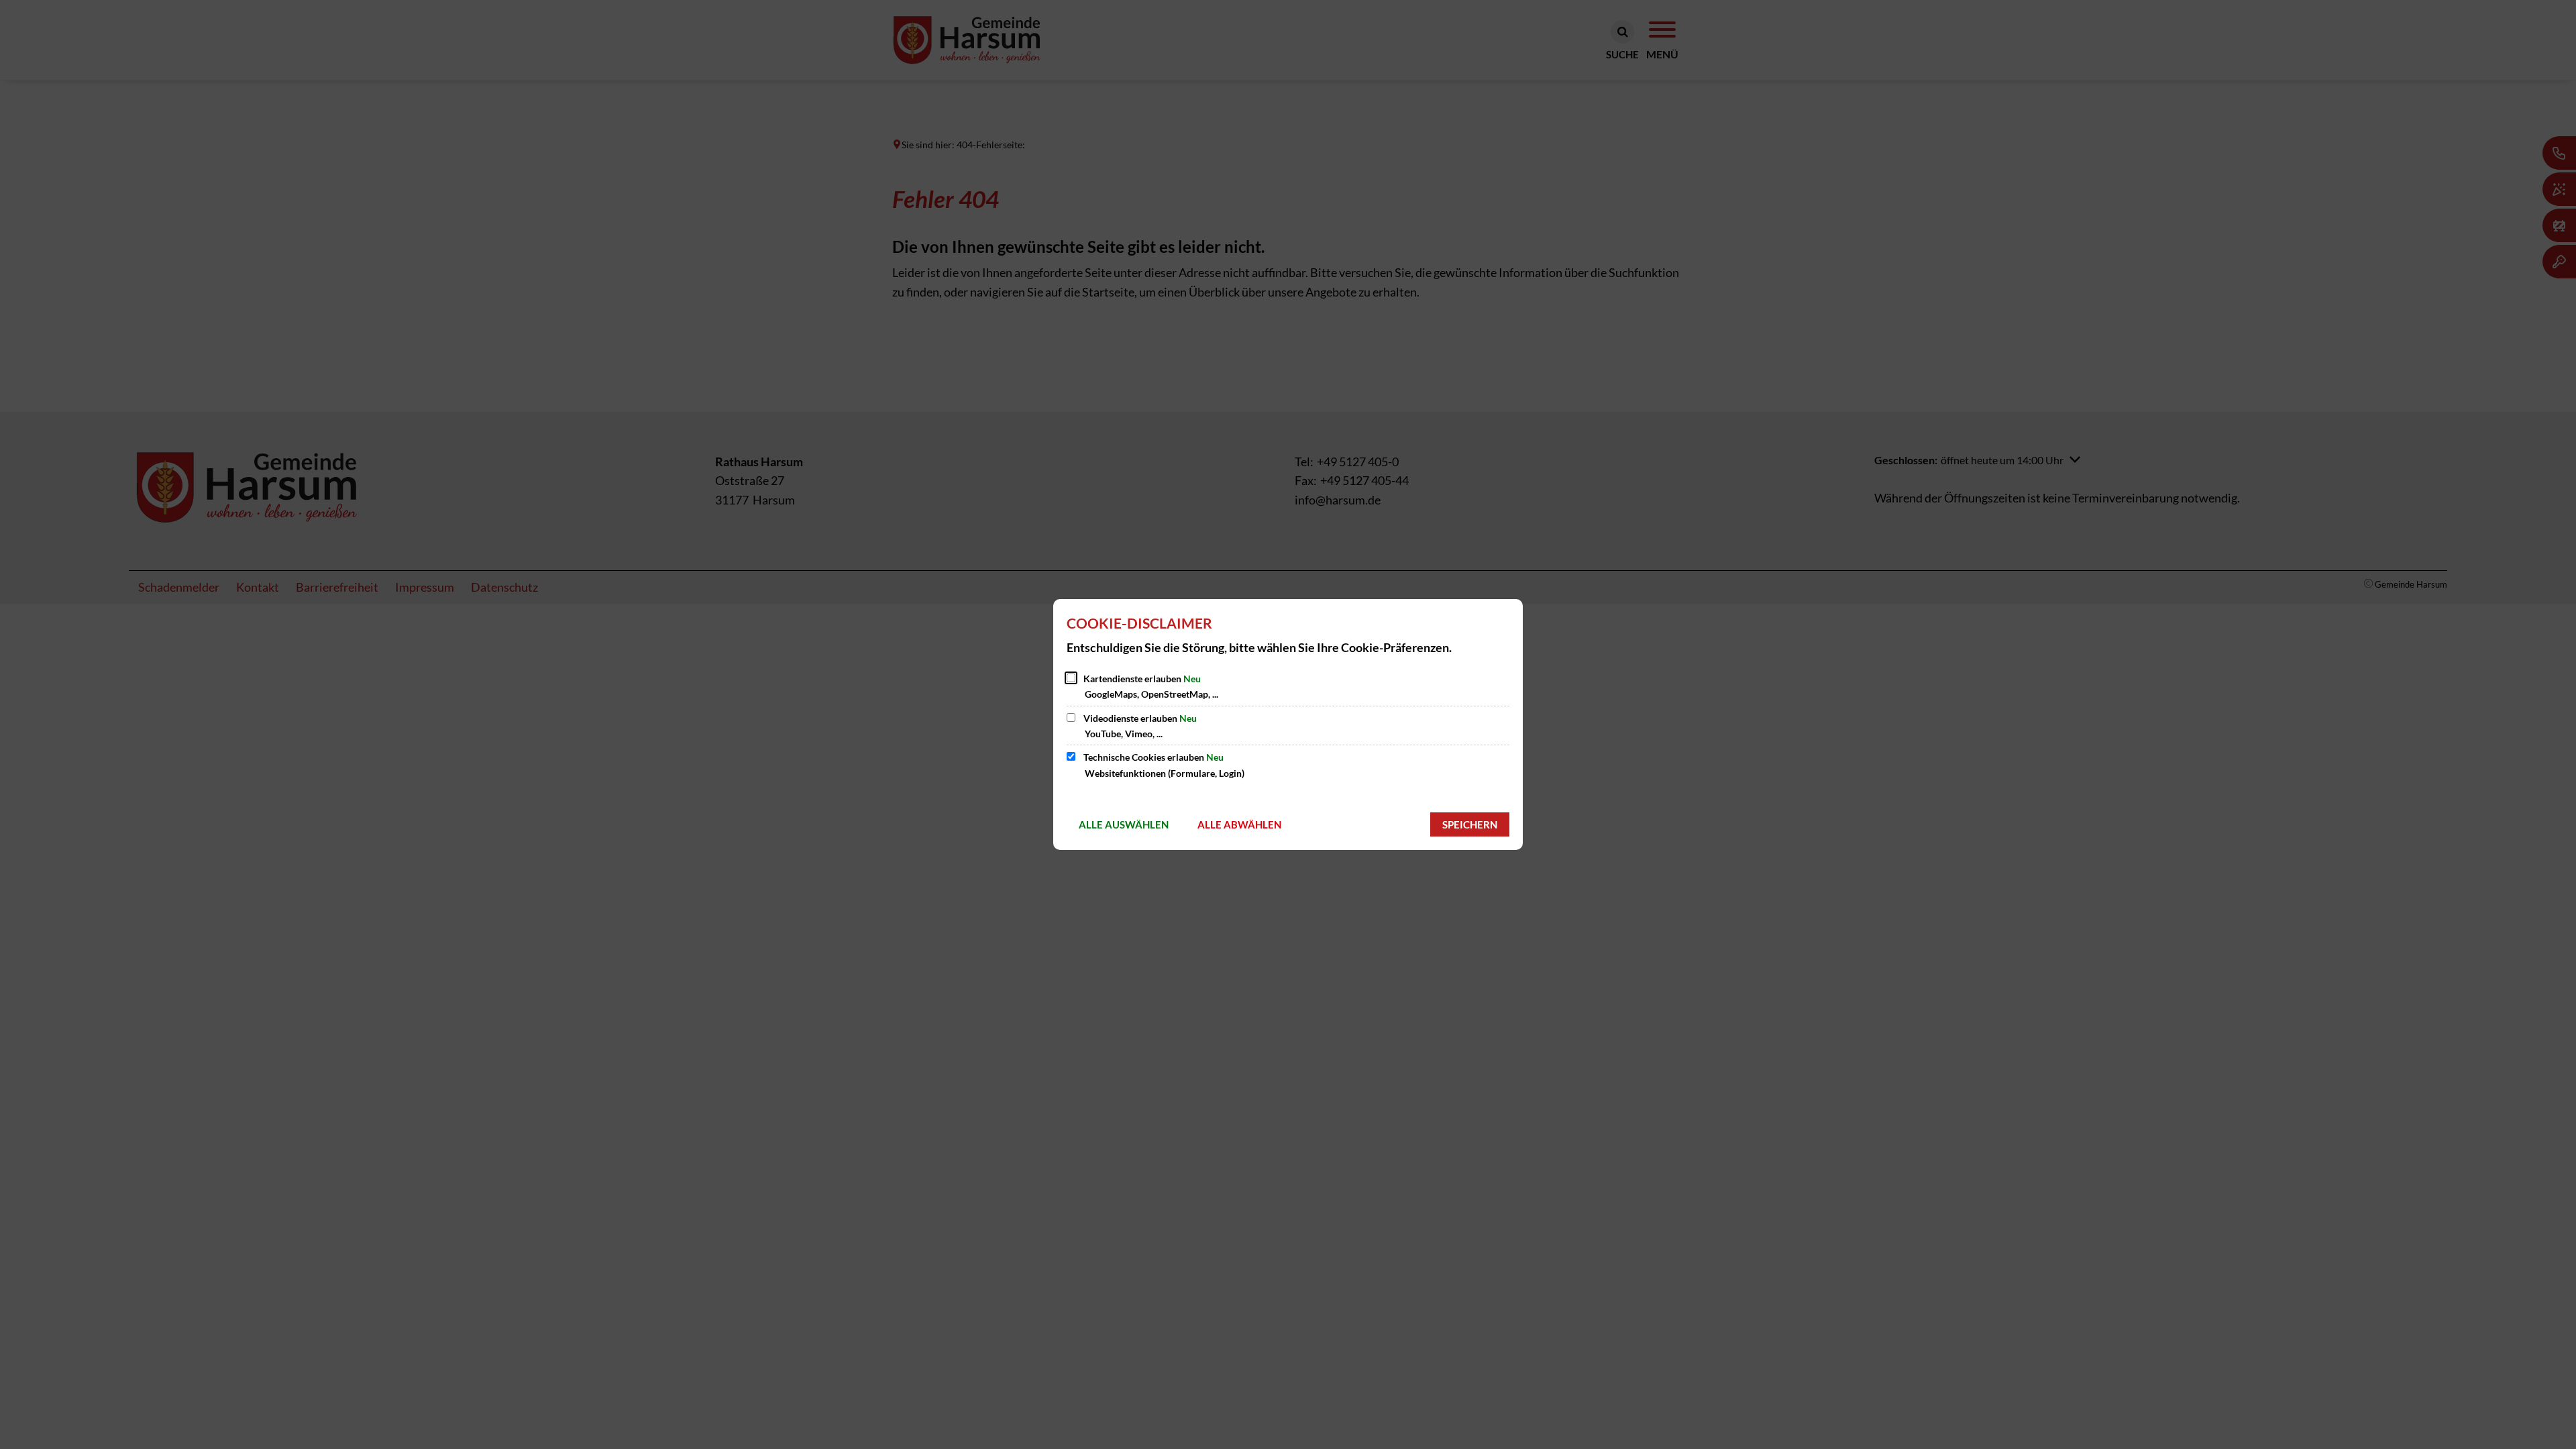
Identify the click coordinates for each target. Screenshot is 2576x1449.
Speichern (1470, 824)
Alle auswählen (1124, 824)
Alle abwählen (1239, 824)
